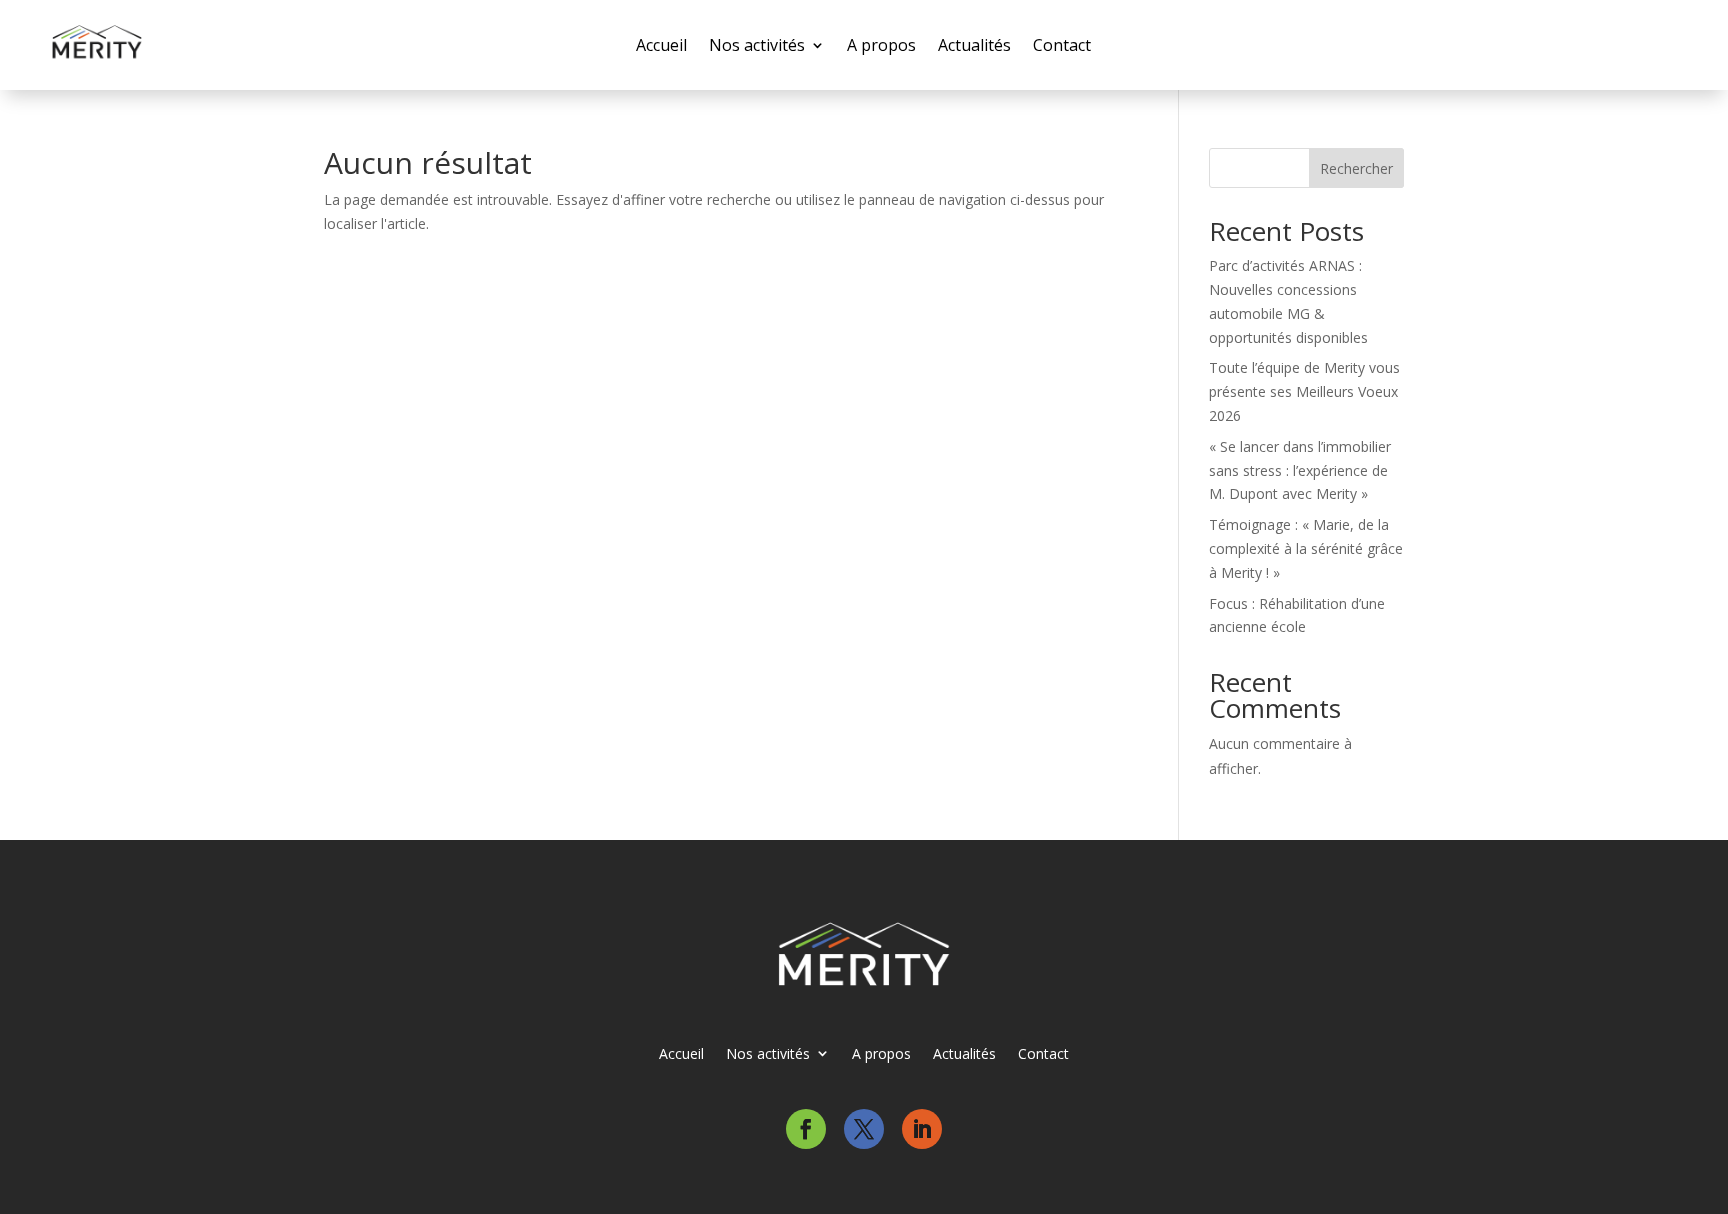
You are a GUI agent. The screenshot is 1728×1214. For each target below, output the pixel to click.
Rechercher (1356, 168)
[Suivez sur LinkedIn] (922, 1129)
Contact (1062, 45)
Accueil (661, 45)
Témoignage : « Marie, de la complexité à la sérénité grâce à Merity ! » (1306, 548)
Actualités (974, 45)
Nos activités (757, 45)
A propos (881, 45)
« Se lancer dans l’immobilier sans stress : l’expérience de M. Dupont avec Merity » (1300, 470)
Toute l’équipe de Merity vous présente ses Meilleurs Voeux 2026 (1304, 391)
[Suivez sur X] (864, 1129)
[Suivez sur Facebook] (806, 1129)
